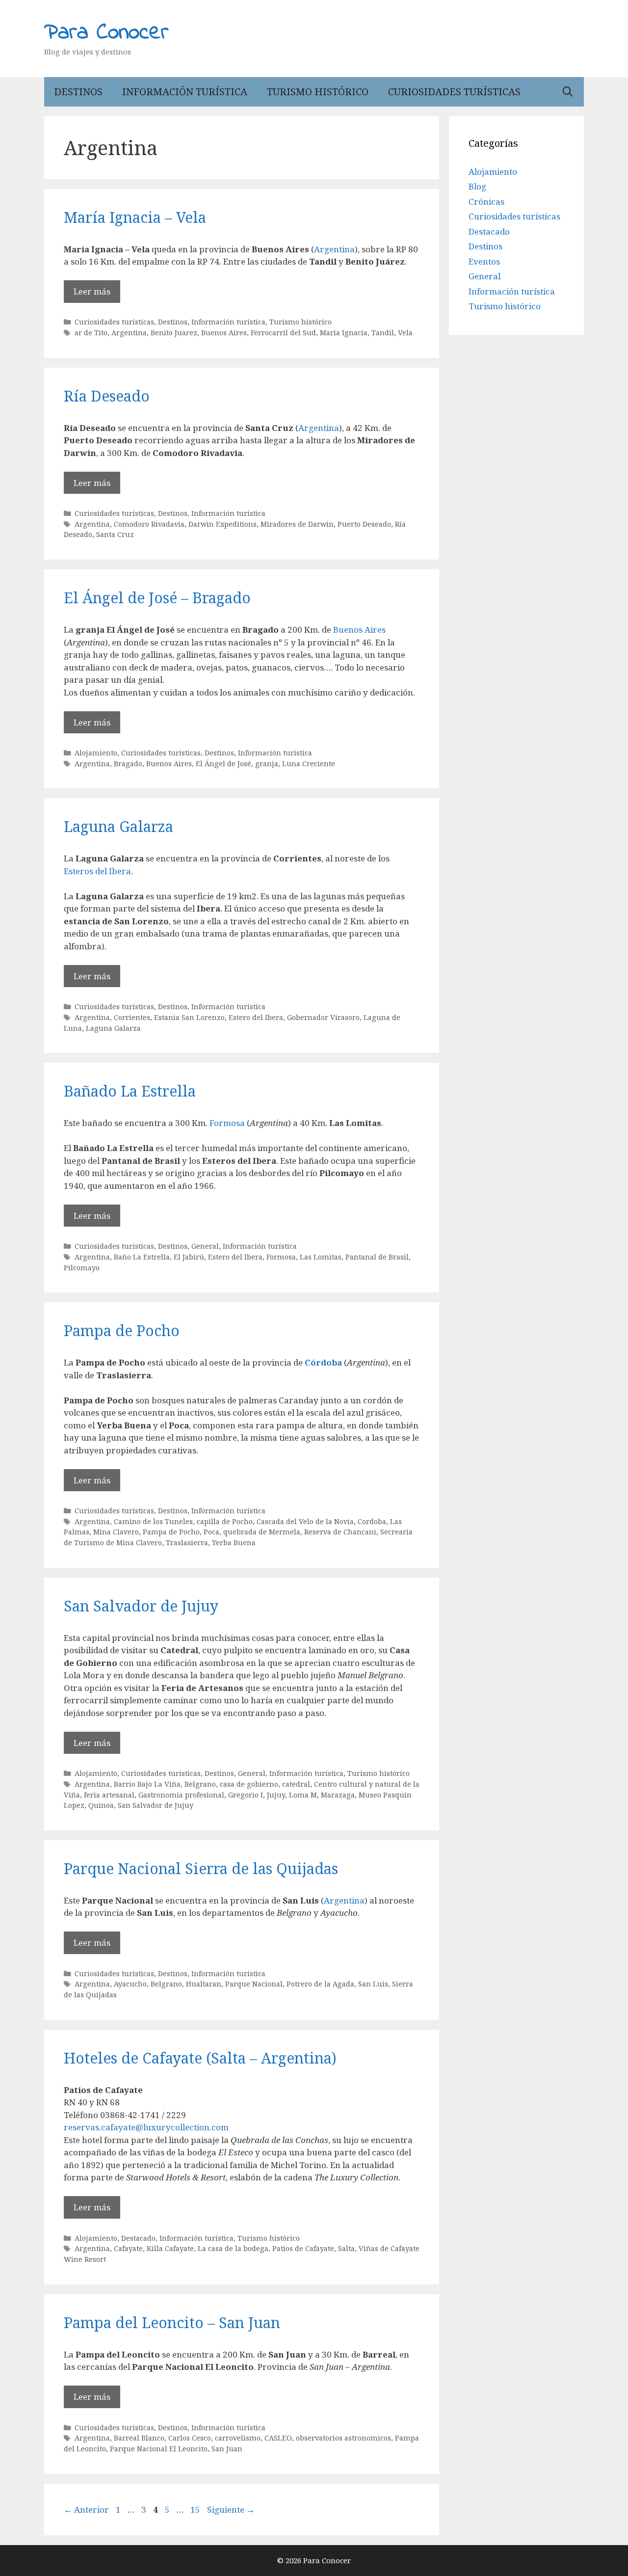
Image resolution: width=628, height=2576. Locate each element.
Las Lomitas (321, 1257)
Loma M (303, 1795)
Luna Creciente (309, 764)
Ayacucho (130, 1984)
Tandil (383, 333)
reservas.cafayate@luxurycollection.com (146, 2127)
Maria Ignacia (344, 333)
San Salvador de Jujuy (141, 1606)
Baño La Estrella (142, 1257)
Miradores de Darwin (297, 524)
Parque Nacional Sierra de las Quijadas (201, 1868)
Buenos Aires (224, 333)
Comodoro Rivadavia (149, 524)
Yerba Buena (234, 1543)
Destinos (78, 92)
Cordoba (372, 1521)
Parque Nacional (254, 1984)
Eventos (484, 261)
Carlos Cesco (190, 2438)
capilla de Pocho (225, 1521)
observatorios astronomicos (343, 2438)
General (205, 1246)
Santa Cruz (115, 534)
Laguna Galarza (118, 826)
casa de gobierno (249, 1784)
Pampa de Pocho (122, 1330)
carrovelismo (238, 2438)
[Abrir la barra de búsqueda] (568, 92)
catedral (296, 1784)
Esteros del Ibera (97, 871)
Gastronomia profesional (181, 1795)
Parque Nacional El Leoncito (159, 2449)
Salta (346, 2248)
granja (267, 764)
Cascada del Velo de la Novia (305, 1521)
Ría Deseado (107, 396)
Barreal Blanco (139, 2438)
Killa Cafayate (170, 2248)
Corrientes (132, 1017)
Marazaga (338, 1795)
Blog (477, 186)
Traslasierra (187, 1543)
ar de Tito (91, 333)
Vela (405, 333)
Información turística (185, 92)
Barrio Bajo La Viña (147, 1784)
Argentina (334, 249)
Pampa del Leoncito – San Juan (172, 2322)
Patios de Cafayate (303, 2248)
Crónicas (486, 201)
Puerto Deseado (364, 524)
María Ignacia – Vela (135, 217)
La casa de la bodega (233, 2248)
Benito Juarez (174, 333)
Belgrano (200, 1784)
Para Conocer (106, 33)
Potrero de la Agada (320, 1984)
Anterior (86, 2509)
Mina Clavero (116, 1532)
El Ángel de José (223, 764)
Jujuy (276, 1795)
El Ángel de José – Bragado (157, 598)
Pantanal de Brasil (377, 1257)
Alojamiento (96, 753)
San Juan (227, 2449)
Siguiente (231, 2509)
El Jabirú (189, 1257)
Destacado (138, 2238)
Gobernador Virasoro (323, 1017)
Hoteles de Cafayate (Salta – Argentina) (200, 2058)
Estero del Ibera (256, 1017)
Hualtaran (204, 1984)
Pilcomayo (82, 1268)
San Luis (373, 1984)
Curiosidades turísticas (454, 92)
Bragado (128, 764)
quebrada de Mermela (262, 1532)
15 (196, 2509)
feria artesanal (109, 1795)
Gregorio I (246, 1795)
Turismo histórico (318, 92)
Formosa (227, 1123)
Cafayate (128, 2248)
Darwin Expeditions (222, 524)
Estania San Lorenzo (189, 1017)
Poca (211, 1532)
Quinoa (101, 1805)
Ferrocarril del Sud (283, 333)
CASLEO (278, 2438)
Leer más (92, 291)
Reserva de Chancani (340, 1532)
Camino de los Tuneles (153, 1521)
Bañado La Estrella (130, 1091)
